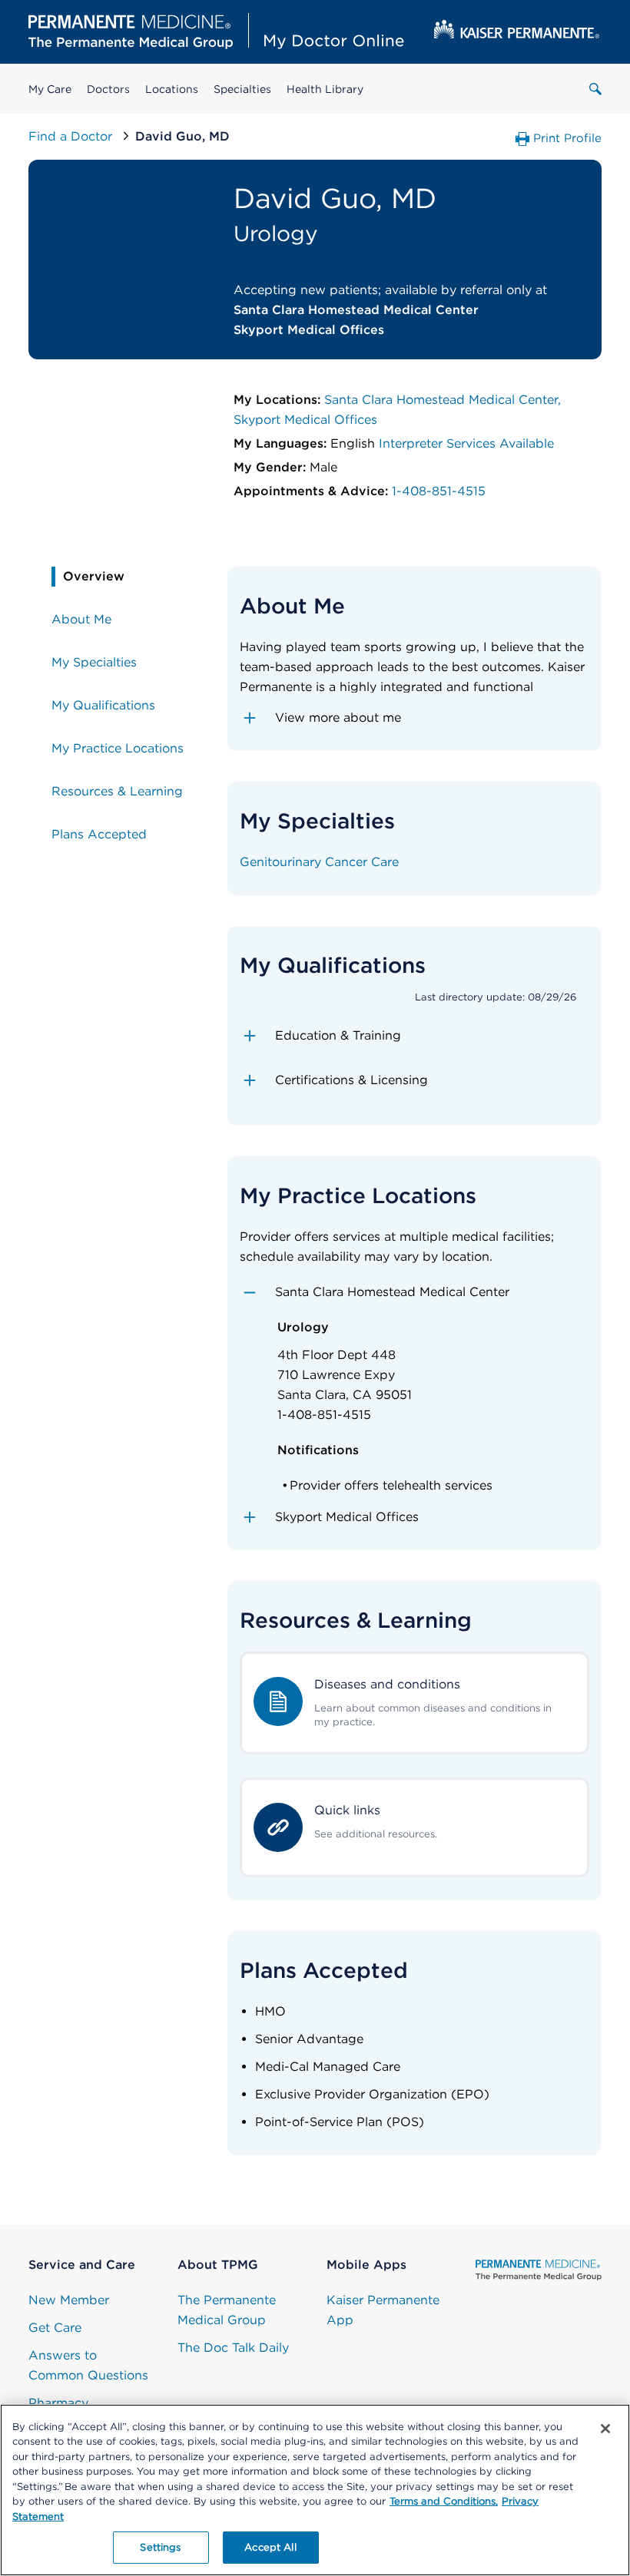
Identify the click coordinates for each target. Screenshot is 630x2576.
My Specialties (94, 662)
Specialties (242, 89)
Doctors (108, 89)
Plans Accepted (99, 834)
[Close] (605, 2429)
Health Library (325, 89)
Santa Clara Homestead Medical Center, (443, 400)
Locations (172, 89)
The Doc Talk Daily (233, 2348)
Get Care (55, 2328)
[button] (414, 718)
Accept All (270, 2547)
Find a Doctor (72, 136)
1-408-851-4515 (439, 491)
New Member (69, 2300)
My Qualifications (103, 705)
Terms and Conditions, (444, 2501)
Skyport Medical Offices (305, 420)
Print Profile (567, 138)
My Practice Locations (118, 748)
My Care (50, 89)
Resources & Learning (117, 791)
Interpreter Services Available (466, 443)
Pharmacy (58, 2403)
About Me (81, 619)
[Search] (595, 89)
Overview (94, 576)
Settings (160, 2547)
